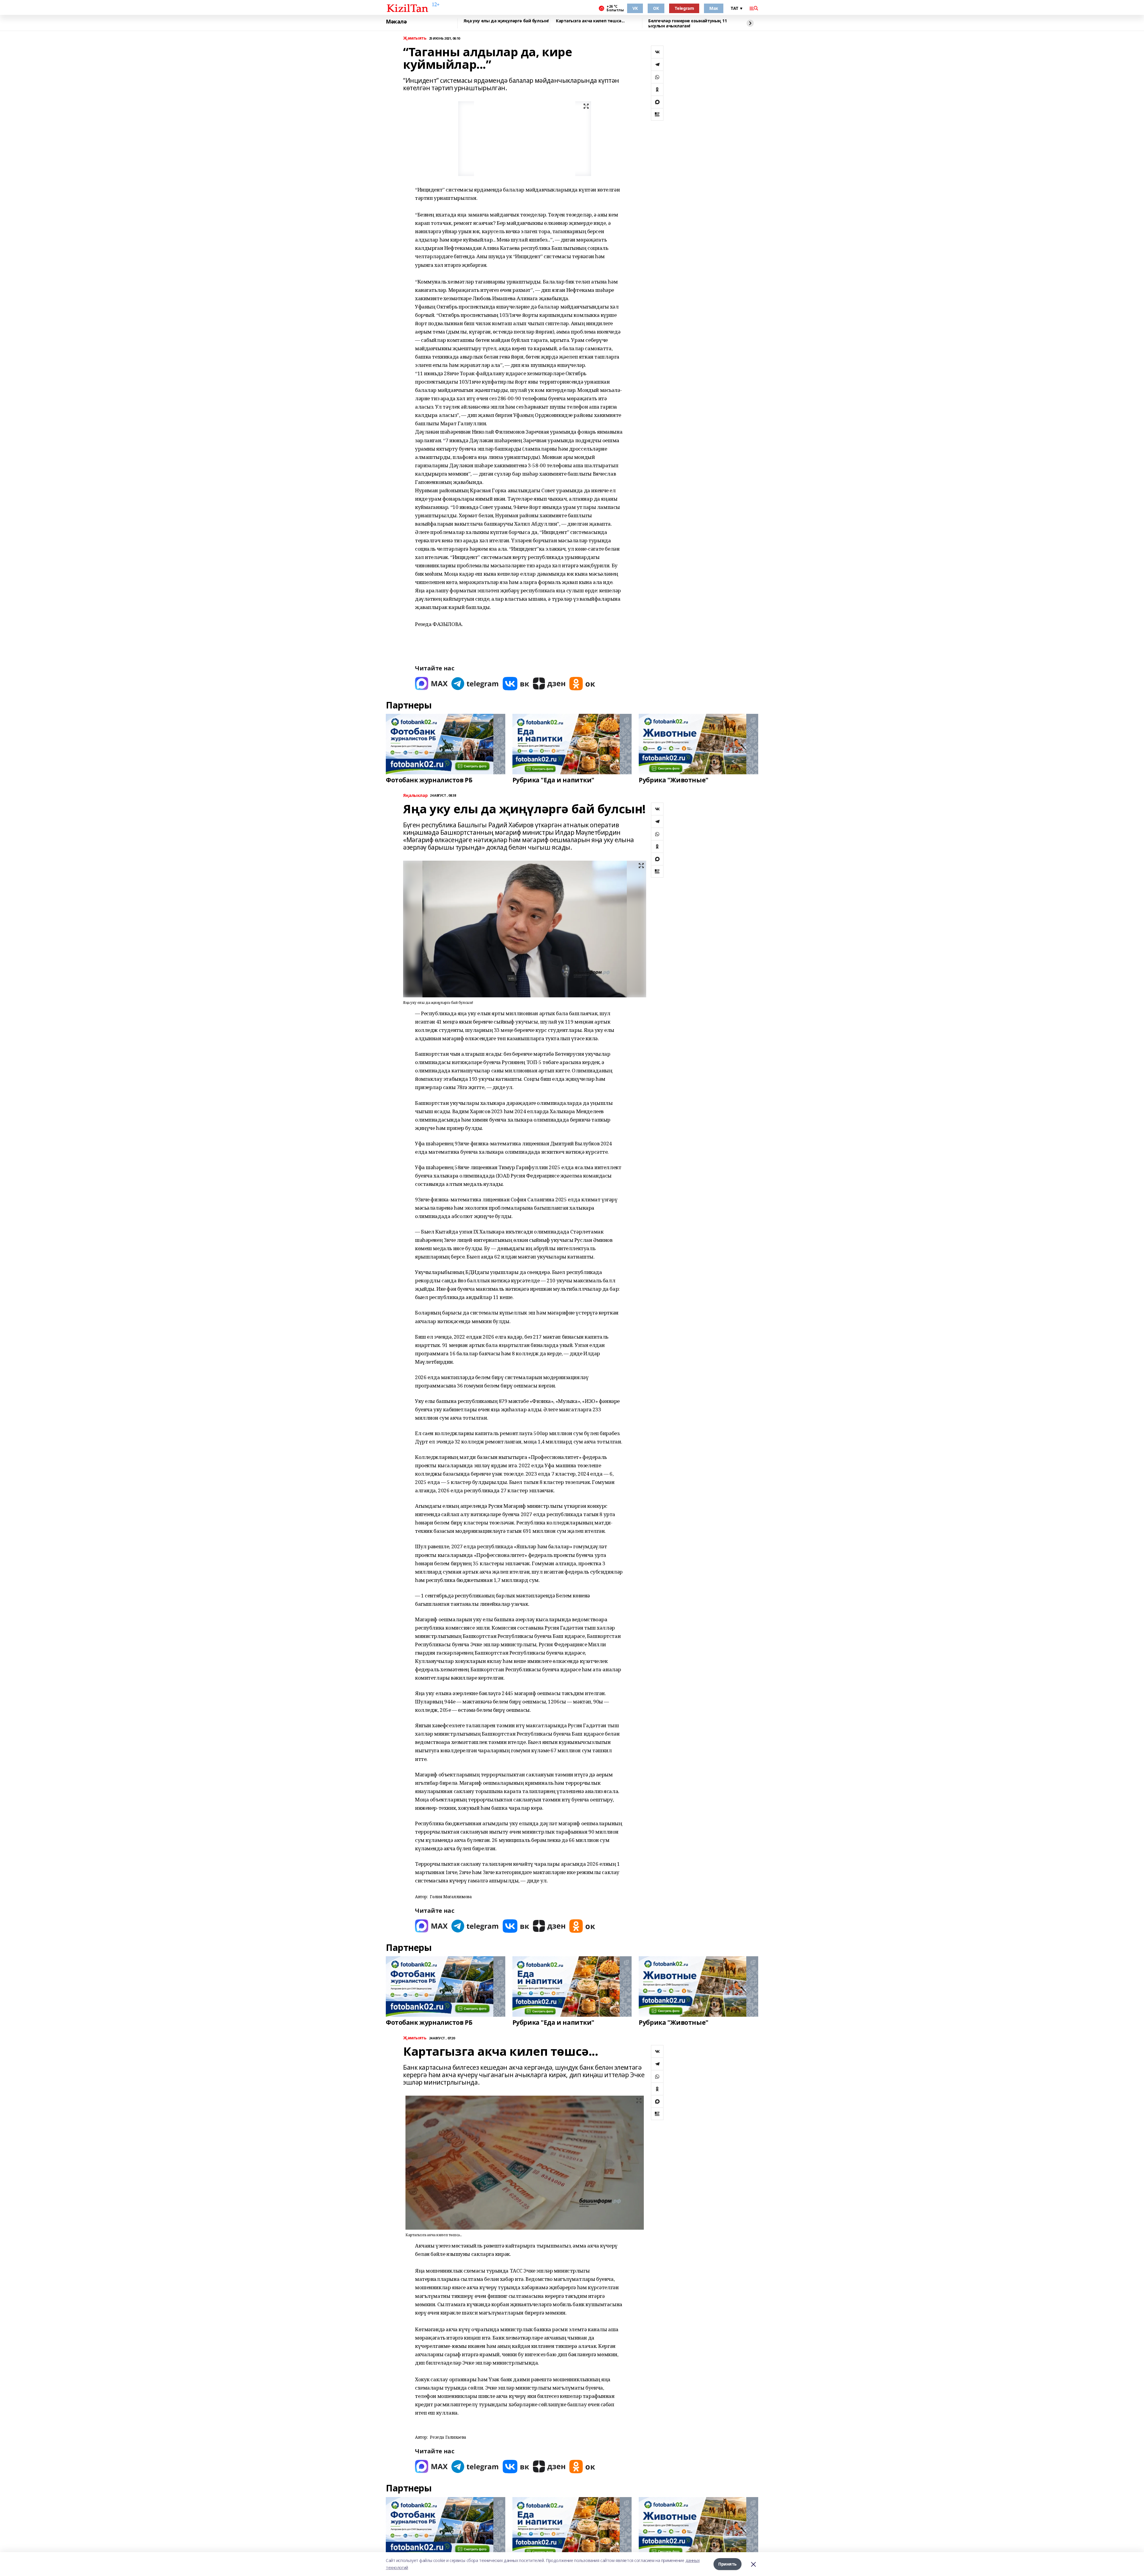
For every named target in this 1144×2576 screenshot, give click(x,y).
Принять (728, 2564)
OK (656, 8)
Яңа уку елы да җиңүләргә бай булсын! (506, 21)
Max (714, 8)
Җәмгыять (415, 38)
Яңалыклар (415, 796)
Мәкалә (396, 22)
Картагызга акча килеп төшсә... (590, 21)
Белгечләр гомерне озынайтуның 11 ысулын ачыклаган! (688, 23)
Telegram (684, 8)
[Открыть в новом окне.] (431, 684)
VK (635, 8)
